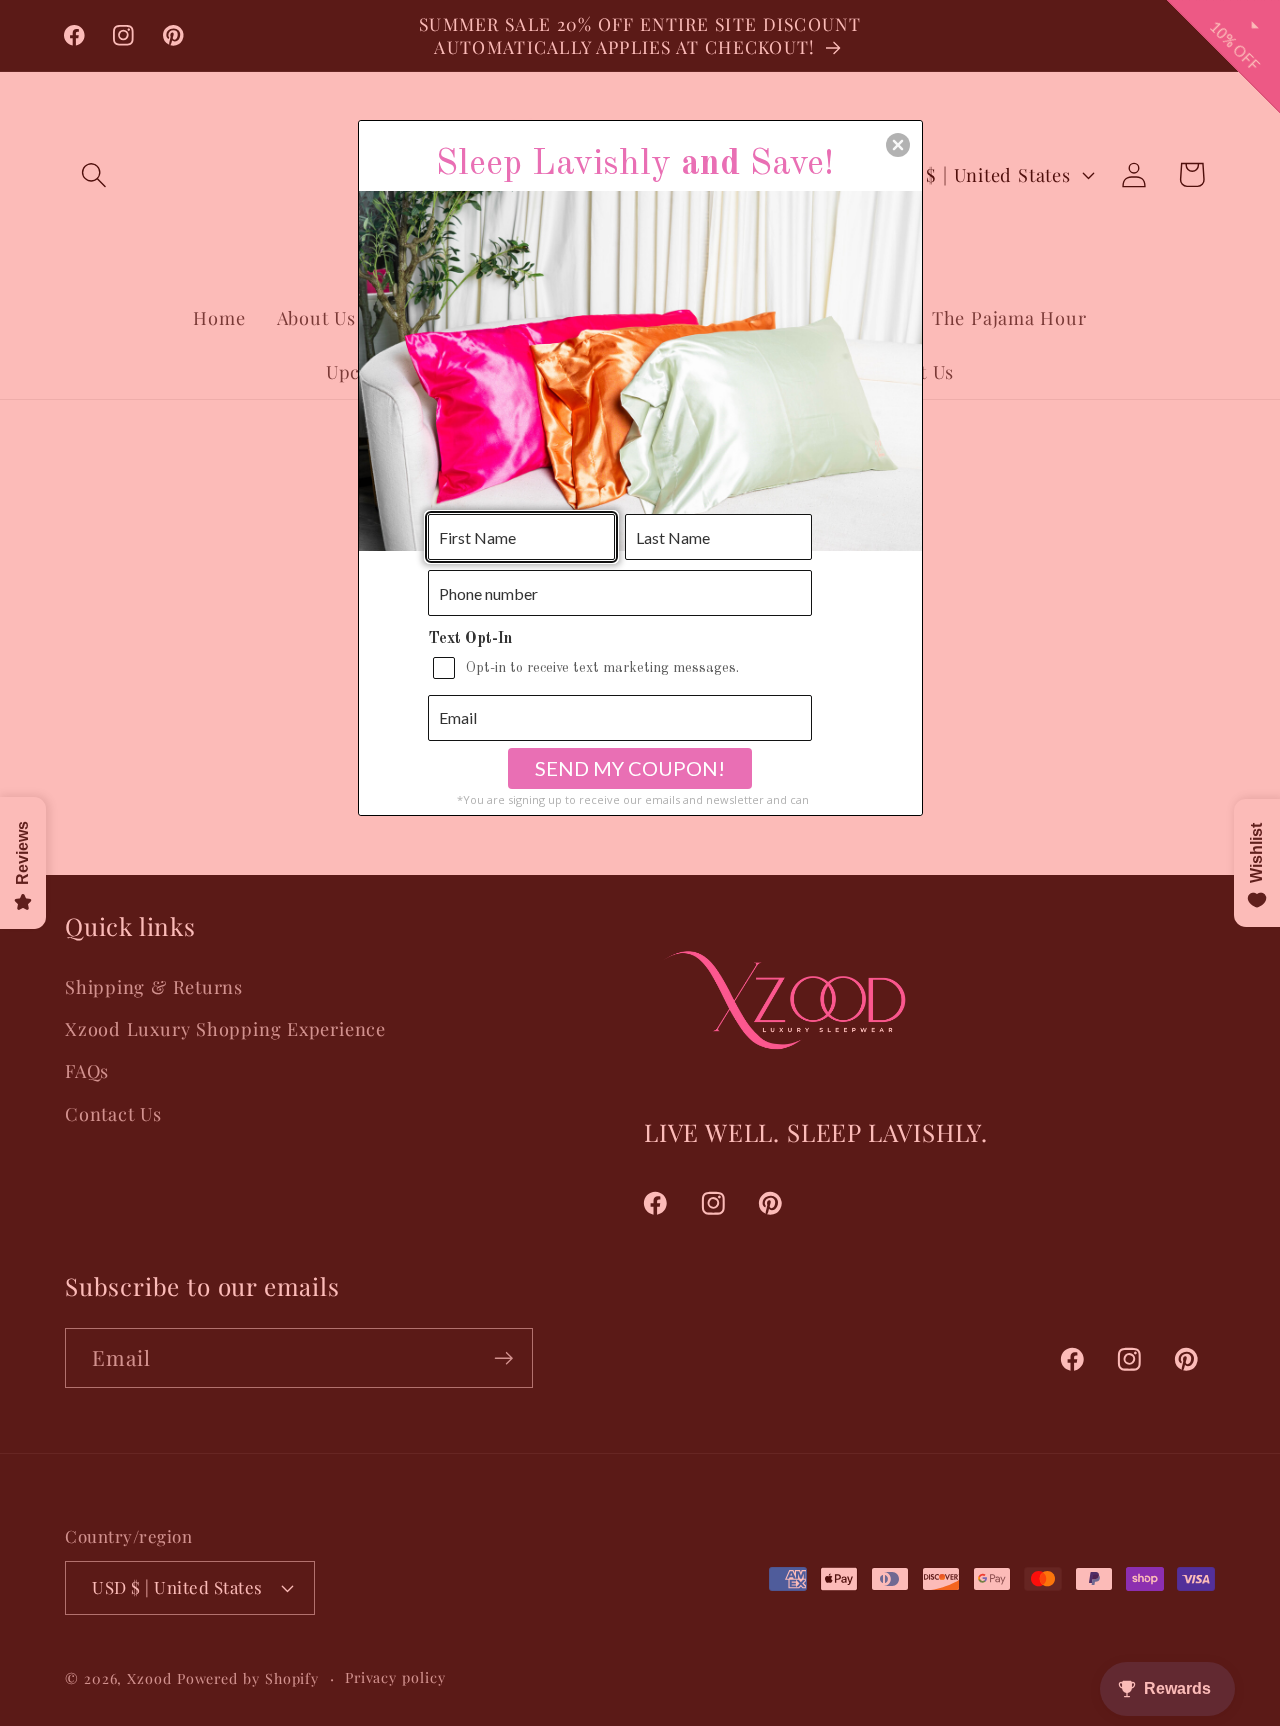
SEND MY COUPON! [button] (630, 768)
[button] (898, 145)
